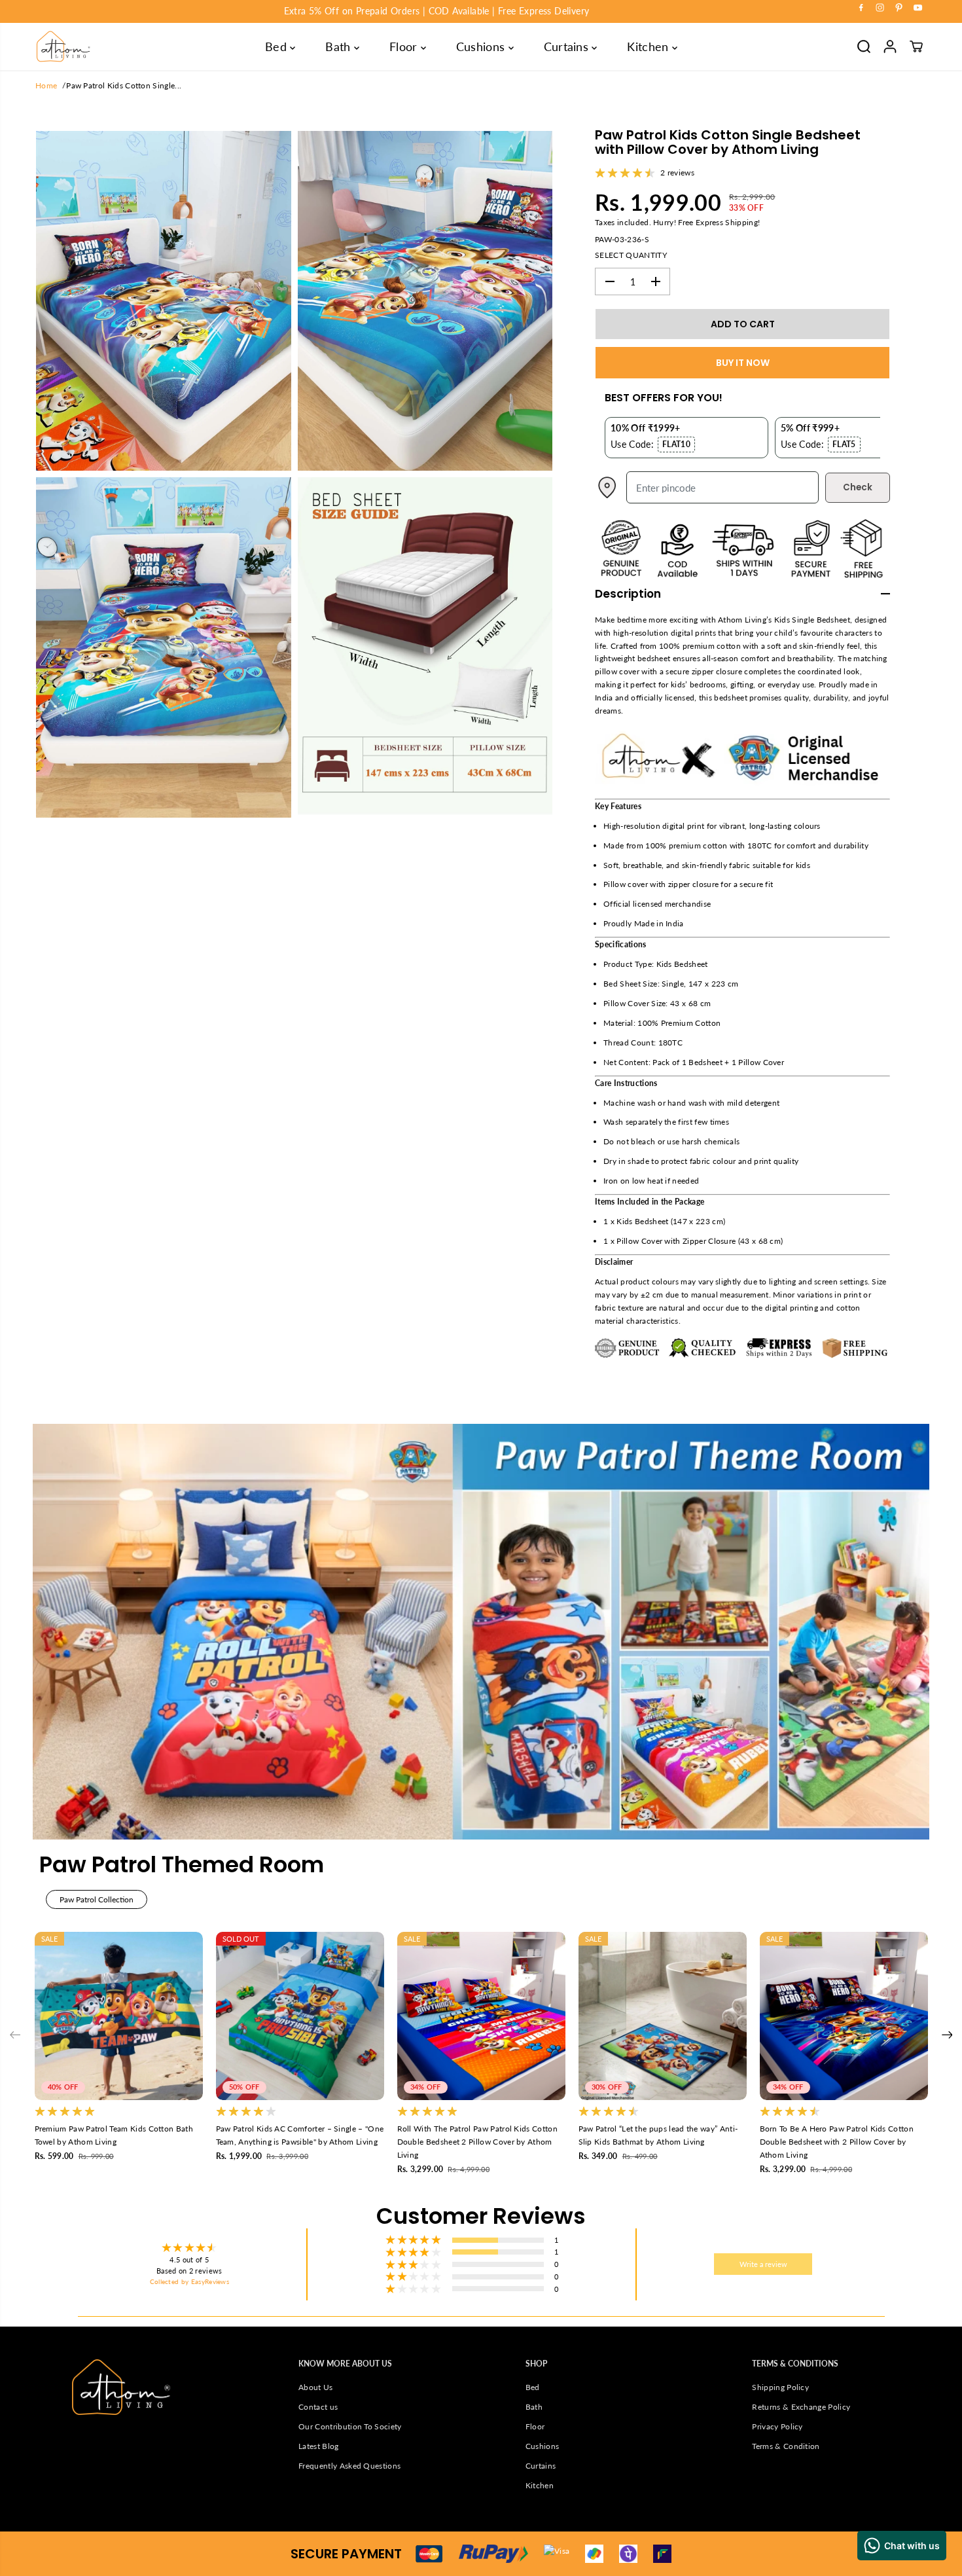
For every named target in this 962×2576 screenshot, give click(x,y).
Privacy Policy (777, 2426)
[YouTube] (918, 8)
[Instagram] (880, 8)
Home (46, 85)
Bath (340, 46)
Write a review (763, 2264)
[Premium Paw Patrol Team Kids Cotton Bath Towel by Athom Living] (119, 2016)
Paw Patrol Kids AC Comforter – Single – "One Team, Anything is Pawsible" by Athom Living (300, 2135)
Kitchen (650, 46)
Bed (277, 46)
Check (858, 487)
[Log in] (890, 46)
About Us (316, 2387)
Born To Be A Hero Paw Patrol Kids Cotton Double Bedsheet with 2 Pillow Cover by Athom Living (837, 2142)
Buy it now (743, 363)
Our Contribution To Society (350, 2426)
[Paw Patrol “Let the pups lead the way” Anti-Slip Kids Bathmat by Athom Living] (663, 2016)
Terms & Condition (786, 2446)
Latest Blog (318, 2446)
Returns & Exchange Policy (801, 2407)
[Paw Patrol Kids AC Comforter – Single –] (300, 2016)
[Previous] (15, 2035)
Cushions (482, 46)
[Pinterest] (899, 8)
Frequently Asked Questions (349, 2466)
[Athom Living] (63, 46)
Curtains (568, 46)
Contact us (318, 2407)
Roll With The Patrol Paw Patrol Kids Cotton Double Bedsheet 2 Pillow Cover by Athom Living (477, 2142)
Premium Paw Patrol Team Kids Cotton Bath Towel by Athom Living (114, 2135)
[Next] (947, 2035)
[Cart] (916, 46)
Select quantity (631, 255)
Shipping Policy (780, 2387)
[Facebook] (861, 8)
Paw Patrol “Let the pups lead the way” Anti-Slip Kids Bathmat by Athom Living (658, 2135)
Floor (405, 46)
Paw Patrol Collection (97, 1899)
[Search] (864, 46)
